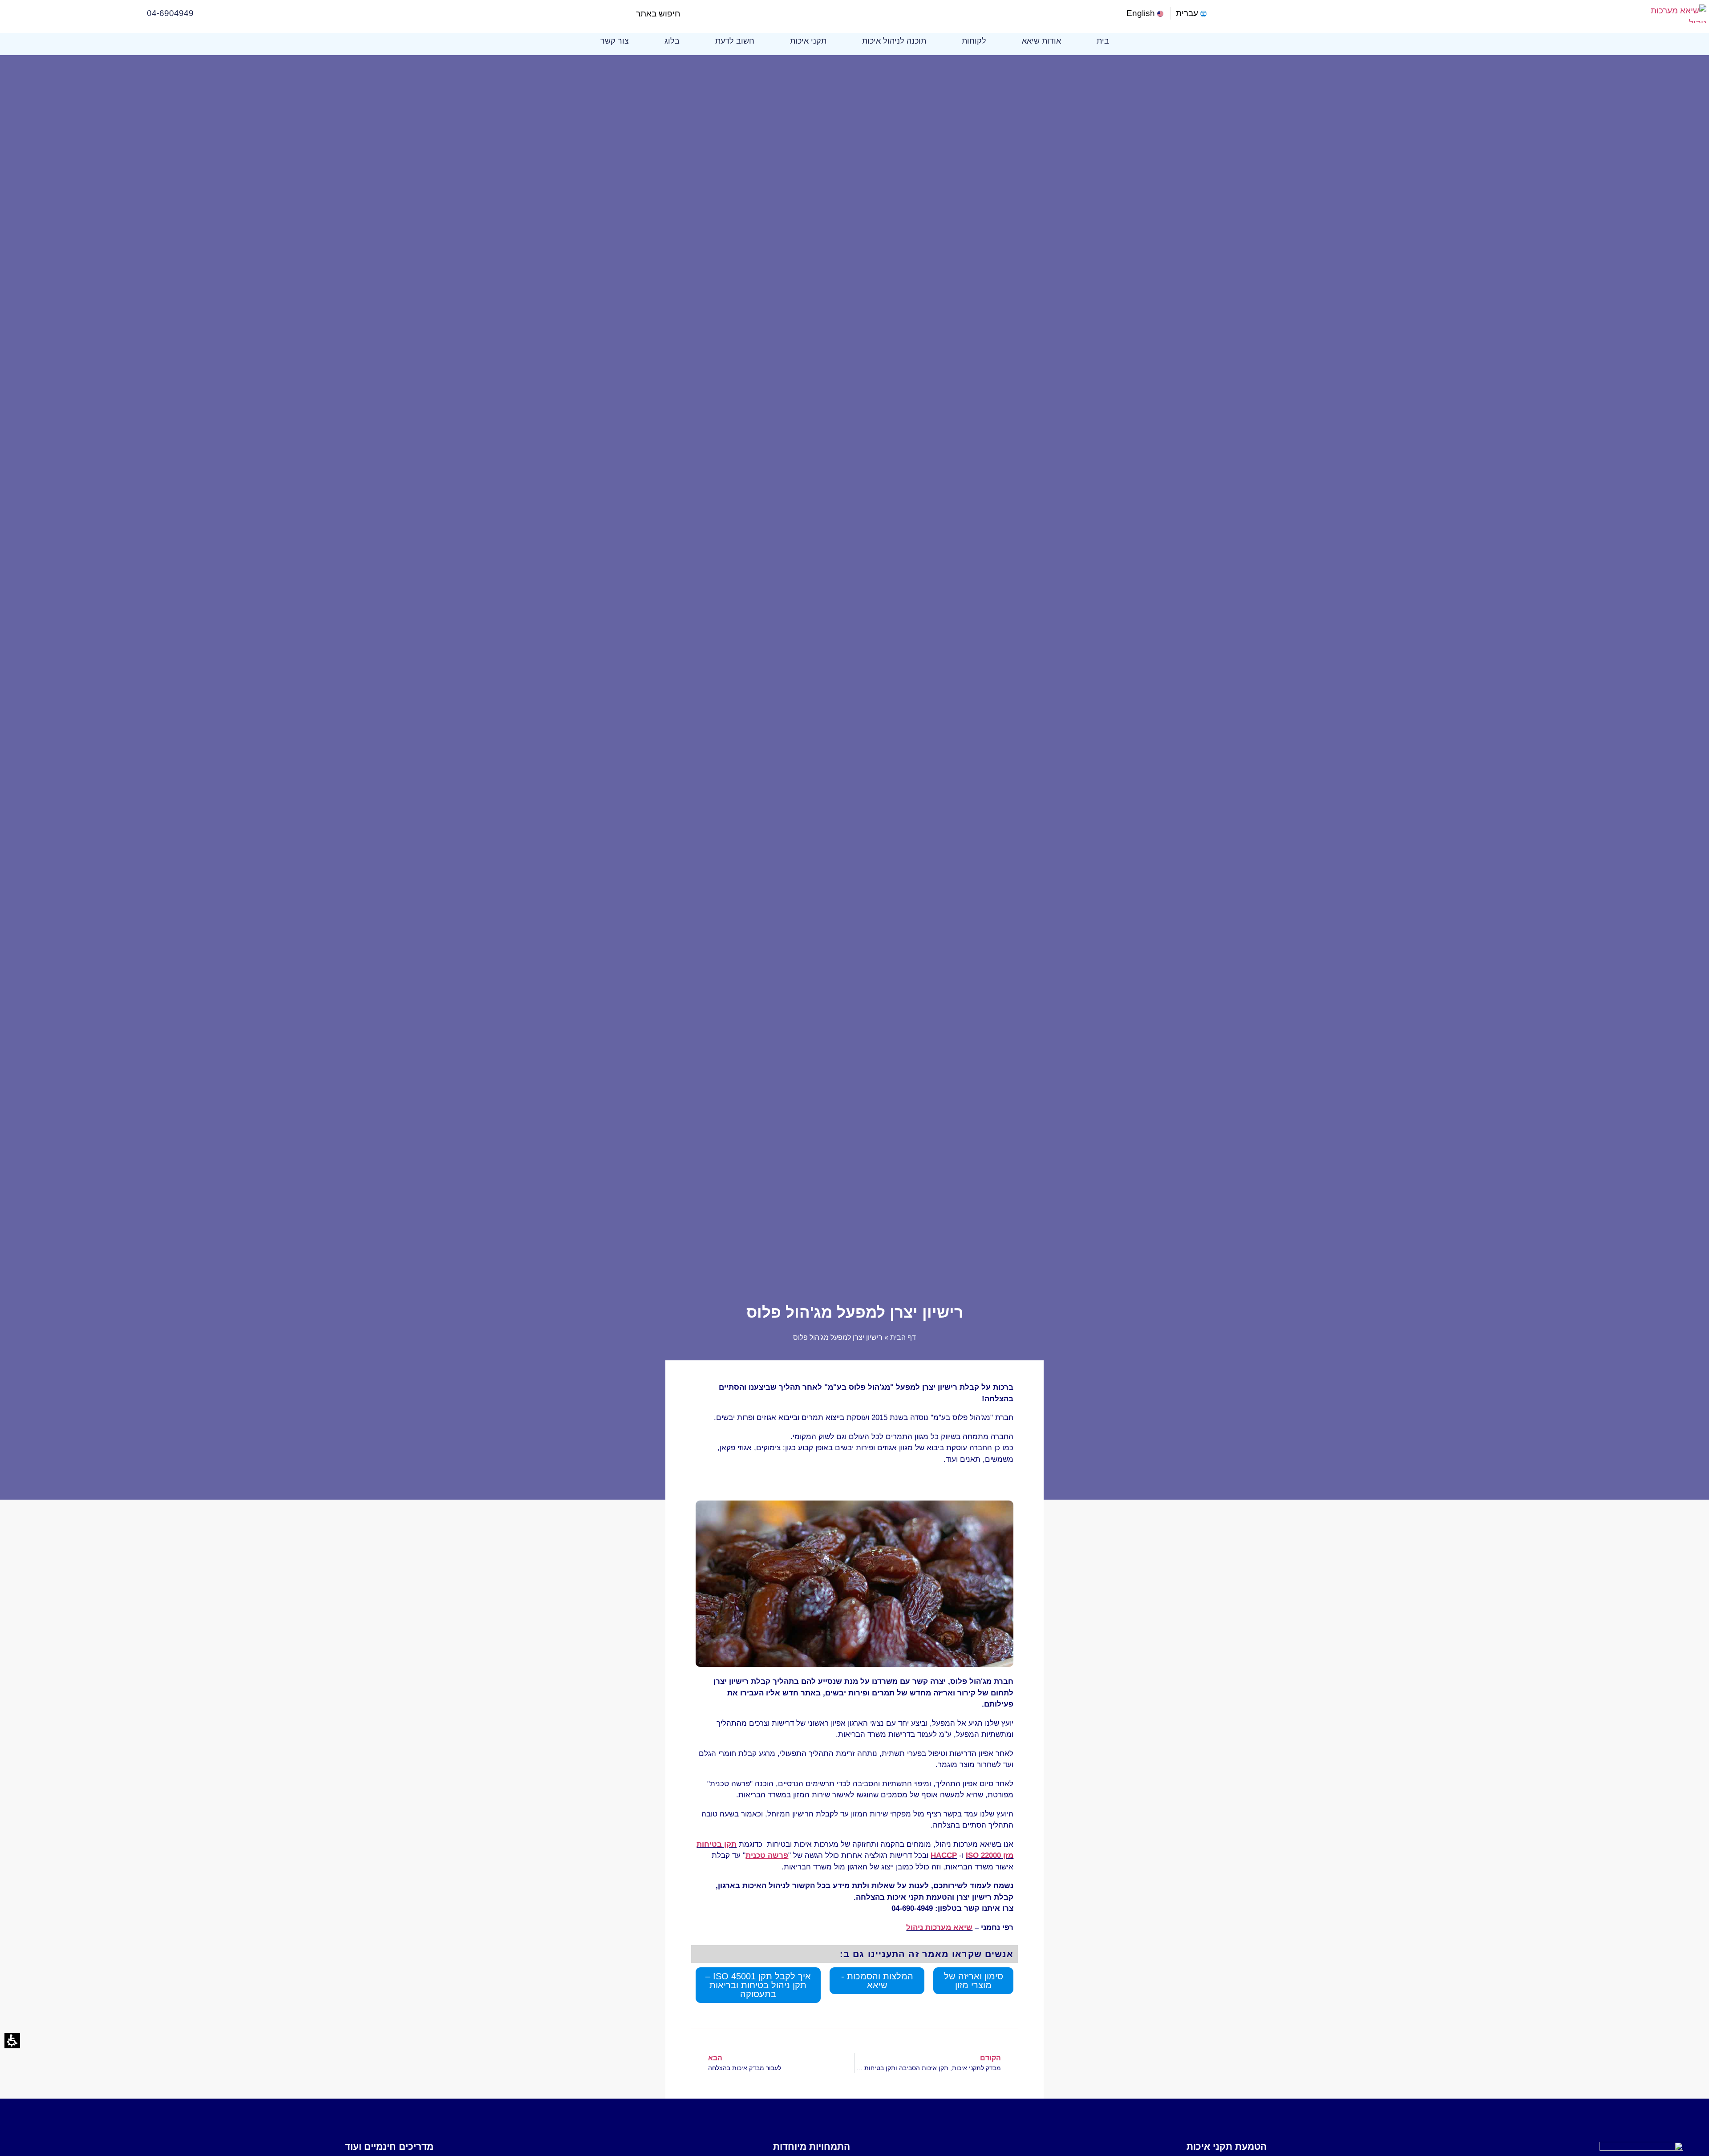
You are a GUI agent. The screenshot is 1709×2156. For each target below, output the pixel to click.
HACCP (944, 1855)
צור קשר (615, 41)
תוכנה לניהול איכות (894, 41)
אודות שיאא (1041, 41)
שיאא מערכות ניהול (939, 1927)
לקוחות (974, 41)
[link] (1146, 14)
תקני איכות (808, 41)
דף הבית (903, 1337)
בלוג (672, 41)
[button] (688, 14)
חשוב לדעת (735, 41)
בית (1103, 41)
